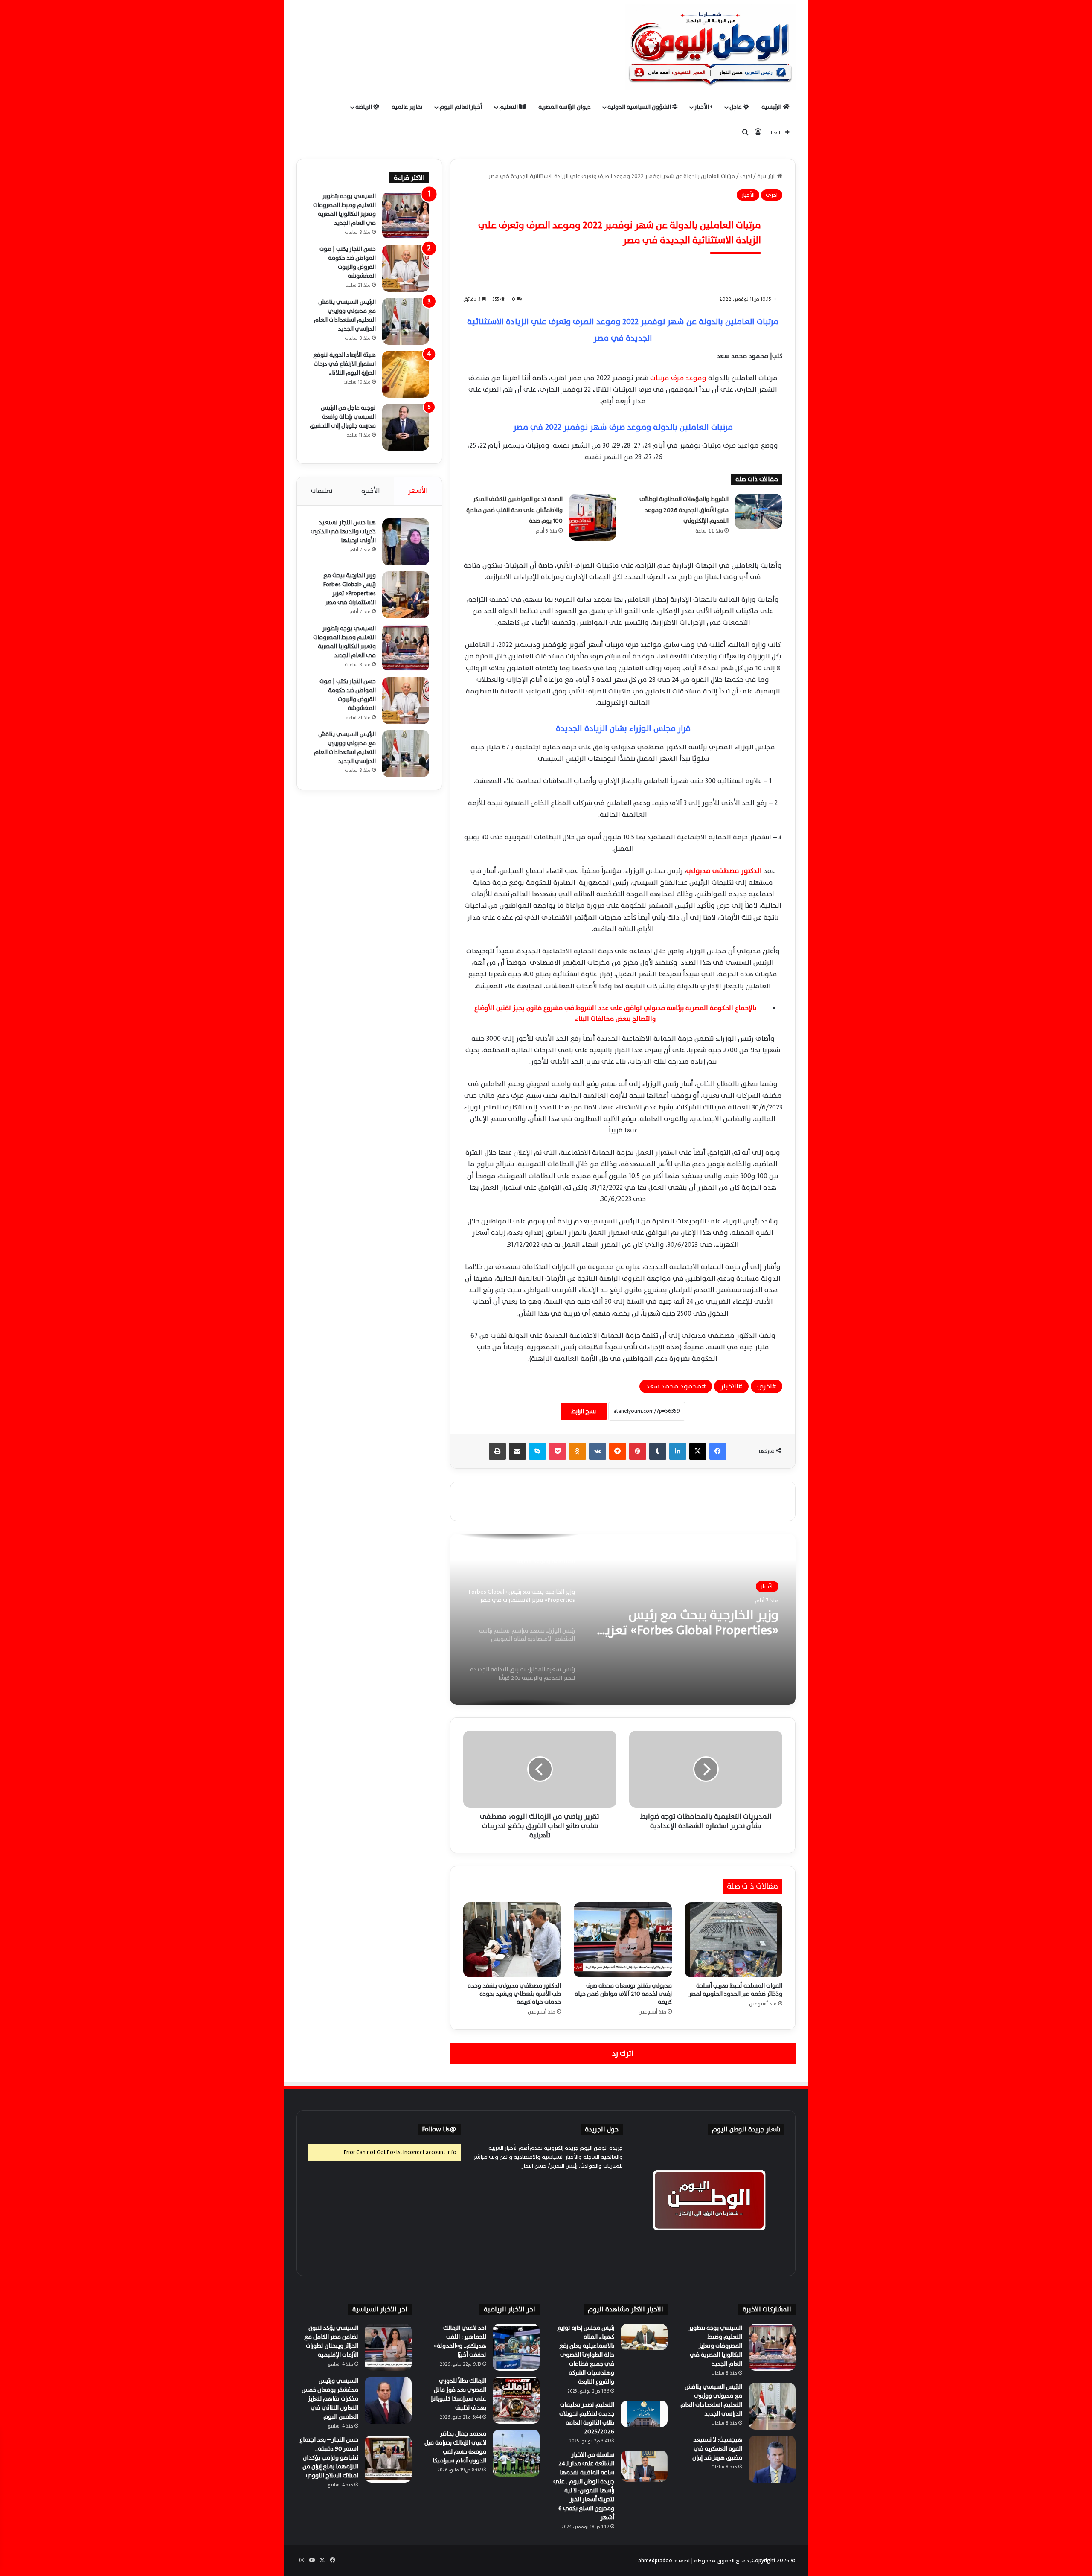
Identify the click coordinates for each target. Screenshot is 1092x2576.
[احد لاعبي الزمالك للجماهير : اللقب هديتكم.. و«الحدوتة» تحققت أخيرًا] (516, 2347)
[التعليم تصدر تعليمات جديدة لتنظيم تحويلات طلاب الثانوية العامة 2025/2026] (644, 2414)
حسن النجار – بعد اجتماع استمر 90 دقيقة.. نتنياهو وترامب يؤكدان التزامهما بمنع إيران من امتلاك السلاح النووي (329, 2458)
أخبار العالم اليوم (461, 107)
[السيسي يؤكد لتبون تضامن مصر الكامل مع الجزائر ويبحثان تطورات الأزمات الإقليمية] (388, 2347)
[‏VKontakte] (598, 1451)
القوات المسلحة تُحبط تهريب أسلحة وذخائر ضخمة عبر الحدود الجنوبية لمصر (736, 1990)
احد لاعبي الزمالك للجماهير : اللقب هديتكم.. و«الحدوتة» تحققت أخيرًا (460, 2341)
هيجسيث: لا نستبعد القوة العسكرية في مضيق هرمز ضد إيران (717, 2449)
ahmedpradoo (655, 2561)
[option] (623, 1619)
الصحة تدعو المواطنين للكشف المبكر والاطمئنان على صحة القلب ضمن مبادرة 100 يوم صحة (514, 510)
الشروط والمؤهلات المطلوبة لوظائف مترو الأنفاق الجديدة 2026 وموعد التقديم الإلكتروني (684, 510)
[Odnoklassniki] (578, 1451)
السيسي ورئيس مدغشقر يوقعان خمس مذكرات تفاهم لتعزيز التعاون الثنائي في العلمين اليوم (330, 2399)
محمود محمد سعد (674, 1386)
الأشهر (418, 491)
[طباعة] (497, 1451)
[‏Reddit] (618, 1451)
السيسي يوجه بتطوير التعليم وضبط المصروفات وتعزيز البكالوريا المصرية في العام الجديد (344, 210)
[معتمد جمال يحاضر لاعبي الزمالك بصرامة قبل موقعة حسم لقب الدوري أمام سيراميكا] (516, 2453)
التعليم (509, 107)
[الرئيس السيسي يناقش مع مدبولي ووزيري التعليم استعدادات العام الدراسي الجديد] (406, 321)
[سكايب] (537, 1451)
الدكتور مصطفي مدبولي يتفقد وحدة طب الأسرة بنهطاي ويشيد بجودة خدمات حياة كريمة (514, 1994)
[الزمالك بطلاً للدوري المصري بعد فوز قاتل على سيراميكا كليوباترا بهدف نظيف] (516, 2400)
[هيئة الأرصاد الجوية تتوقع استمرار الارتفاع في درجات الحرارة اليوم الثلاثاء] (406, 374)
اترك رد (623, 2054)
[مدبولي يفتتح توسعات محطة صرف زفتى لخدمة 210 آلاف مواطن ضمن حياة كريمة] (623, 1940)
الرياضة (364, 107)
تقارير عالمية (407, 107)
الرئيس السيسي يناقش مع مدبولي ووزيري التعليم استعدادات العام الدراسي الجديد (345, 315)
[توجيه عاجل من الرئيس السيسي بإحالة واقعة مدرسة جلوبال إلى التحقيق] (406, 427)
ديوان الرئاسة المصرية (565, 107)
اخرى (746, 176)
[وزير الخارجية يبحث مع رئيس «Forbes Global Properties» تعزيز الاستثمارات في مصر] (406, 595)
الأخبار (702, 107)
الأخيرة (371, 491)
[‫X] (698, 1451)
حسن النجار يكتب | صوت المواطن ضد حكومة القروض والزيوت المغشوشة (348, 262)
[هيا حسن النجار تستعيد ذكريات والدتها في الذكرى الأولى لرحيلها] (406, 542)
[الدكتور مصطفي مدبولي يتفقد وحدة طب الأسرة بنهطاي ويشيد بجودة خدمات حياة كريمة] (512, 1940)
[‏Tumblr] (658, 1451)
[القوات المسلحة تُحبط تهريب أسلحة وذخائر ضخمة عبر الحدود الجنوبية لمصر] (733, 1940)
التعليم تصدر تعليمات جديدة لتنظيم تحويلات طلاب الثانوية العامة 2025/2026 (587, 2418)
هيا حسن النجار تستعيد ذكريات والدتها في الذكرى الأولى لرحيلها (343, 531)
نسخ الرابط (584, 1411)
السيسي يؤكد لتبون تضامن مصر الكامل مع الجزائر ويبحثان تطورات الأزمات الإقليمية (331, 2341)
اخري (765, 1386)
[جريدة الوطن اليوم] (710, 47)
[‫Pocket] (558, 1451)
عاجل (736, 107)
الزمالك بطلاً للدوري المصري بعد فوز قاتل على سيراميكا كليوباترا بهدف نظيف (459, 2394)
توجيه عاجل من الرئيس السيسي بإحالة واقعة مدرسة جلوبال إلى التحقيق (343, 417)
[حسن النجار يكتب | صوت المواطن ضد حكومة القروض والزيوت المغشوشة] (406, 268)
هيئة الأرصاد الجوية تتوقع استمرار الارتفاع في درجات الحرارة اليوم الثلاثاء (344, 364)
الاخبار (729, 1386)
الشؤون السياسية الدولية (640, 107)
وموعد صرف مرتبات (678, 378)
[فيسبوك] (718, 1451)
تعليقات (322, 491)
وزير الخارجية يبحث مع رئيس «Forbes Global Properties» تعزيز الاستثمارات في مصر (350, 589)
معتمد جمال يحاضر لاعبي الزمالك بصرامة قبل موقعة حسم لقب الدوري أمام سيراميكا (455, 2447)
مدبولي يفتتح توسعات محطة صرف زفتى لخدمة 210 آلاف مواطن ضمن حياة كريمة (623, 1994)
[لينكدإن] (678, 1451)
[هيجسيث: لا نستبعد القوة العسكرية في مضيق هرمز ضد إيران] (772, 2459)
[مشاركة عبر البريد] (517, 1451)
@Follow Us (439, 2129)
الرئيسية (772, 107)
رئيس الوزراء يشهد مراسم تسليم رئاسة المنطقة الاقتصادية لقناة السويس (687, 1632)
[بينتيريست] (638, 1451)
